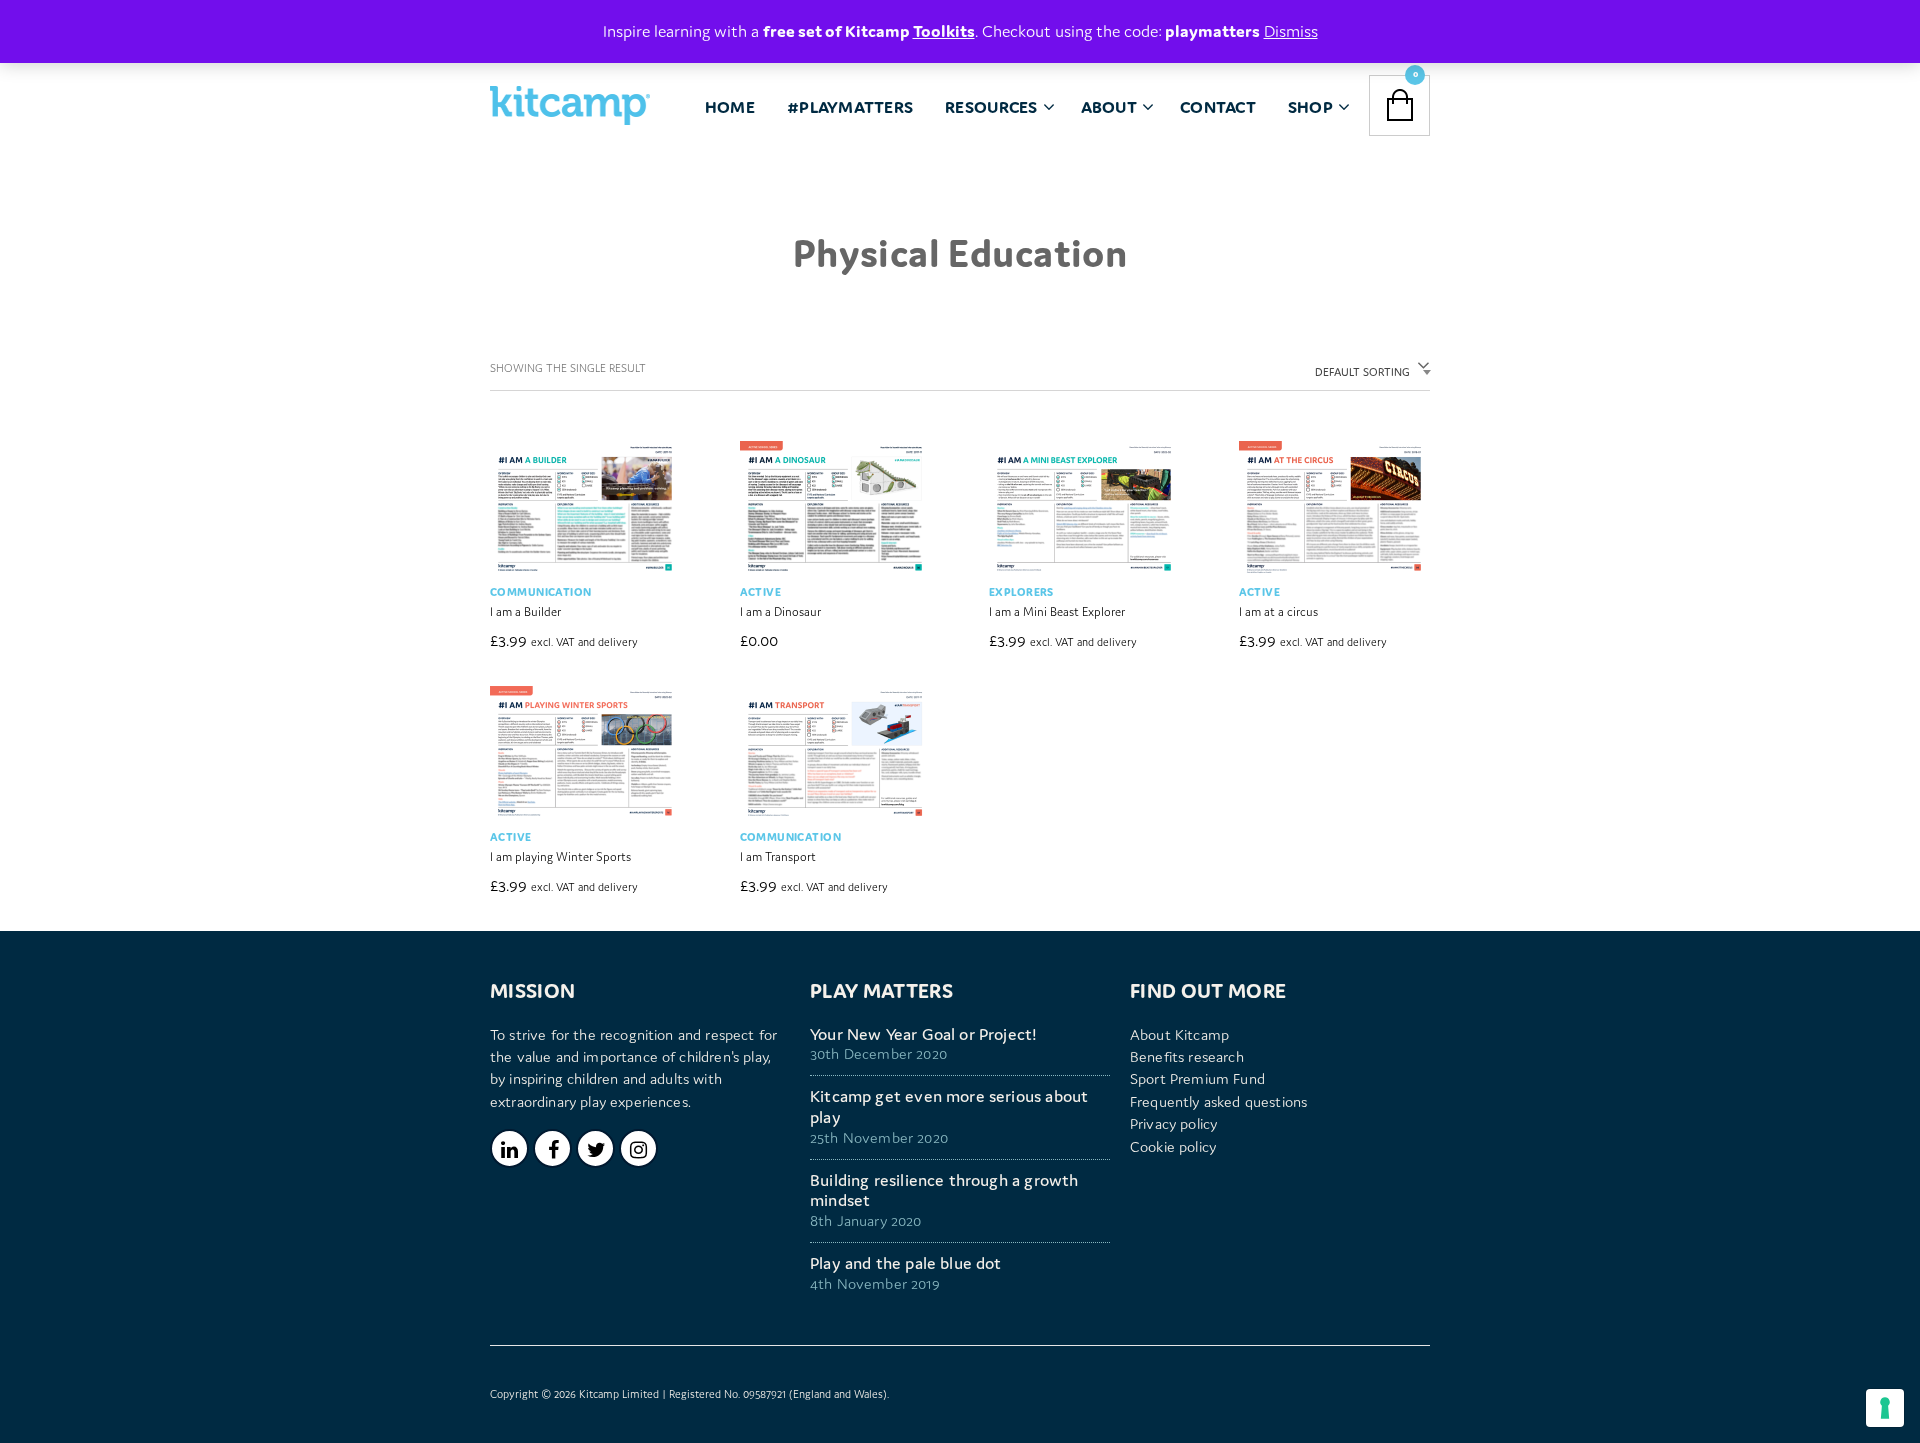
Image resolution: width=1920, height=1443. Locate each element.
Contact (1218, 107)
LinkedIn (509, 1148)
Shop (1310, 107)
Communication (540, 592)
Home (730, 107)
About (1109, 107)
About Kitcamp (1179, 1034)
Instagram (638, 1148)
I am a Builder (525, 611)
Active (761, 592)
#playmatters (850, 107)
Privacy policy (1173, 1123)
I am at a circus (1278, 611)
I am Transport (778, 856)
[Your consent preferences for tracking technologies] (1885, 1408)
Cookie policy (1173, 1146)
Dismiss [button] (1291, 31)
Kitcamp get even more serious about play (949, 1107)
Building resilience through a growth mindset (944, 1191)
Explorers (1021, 592)
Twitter (595, 1148)
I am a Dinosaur (780, 611)
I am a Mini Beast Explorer (1057, 611)
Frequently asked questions (1218, 1101)
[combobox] (1368, 369)
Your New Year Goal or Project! (923, 1034)
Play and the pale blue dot (906, 1263)
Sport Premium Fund (1197, 1078)
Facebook (552, 1148)
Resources (991, 107)
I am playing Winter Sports (560, 856)
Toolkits (944, 31)
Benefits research (1187, 1056)
